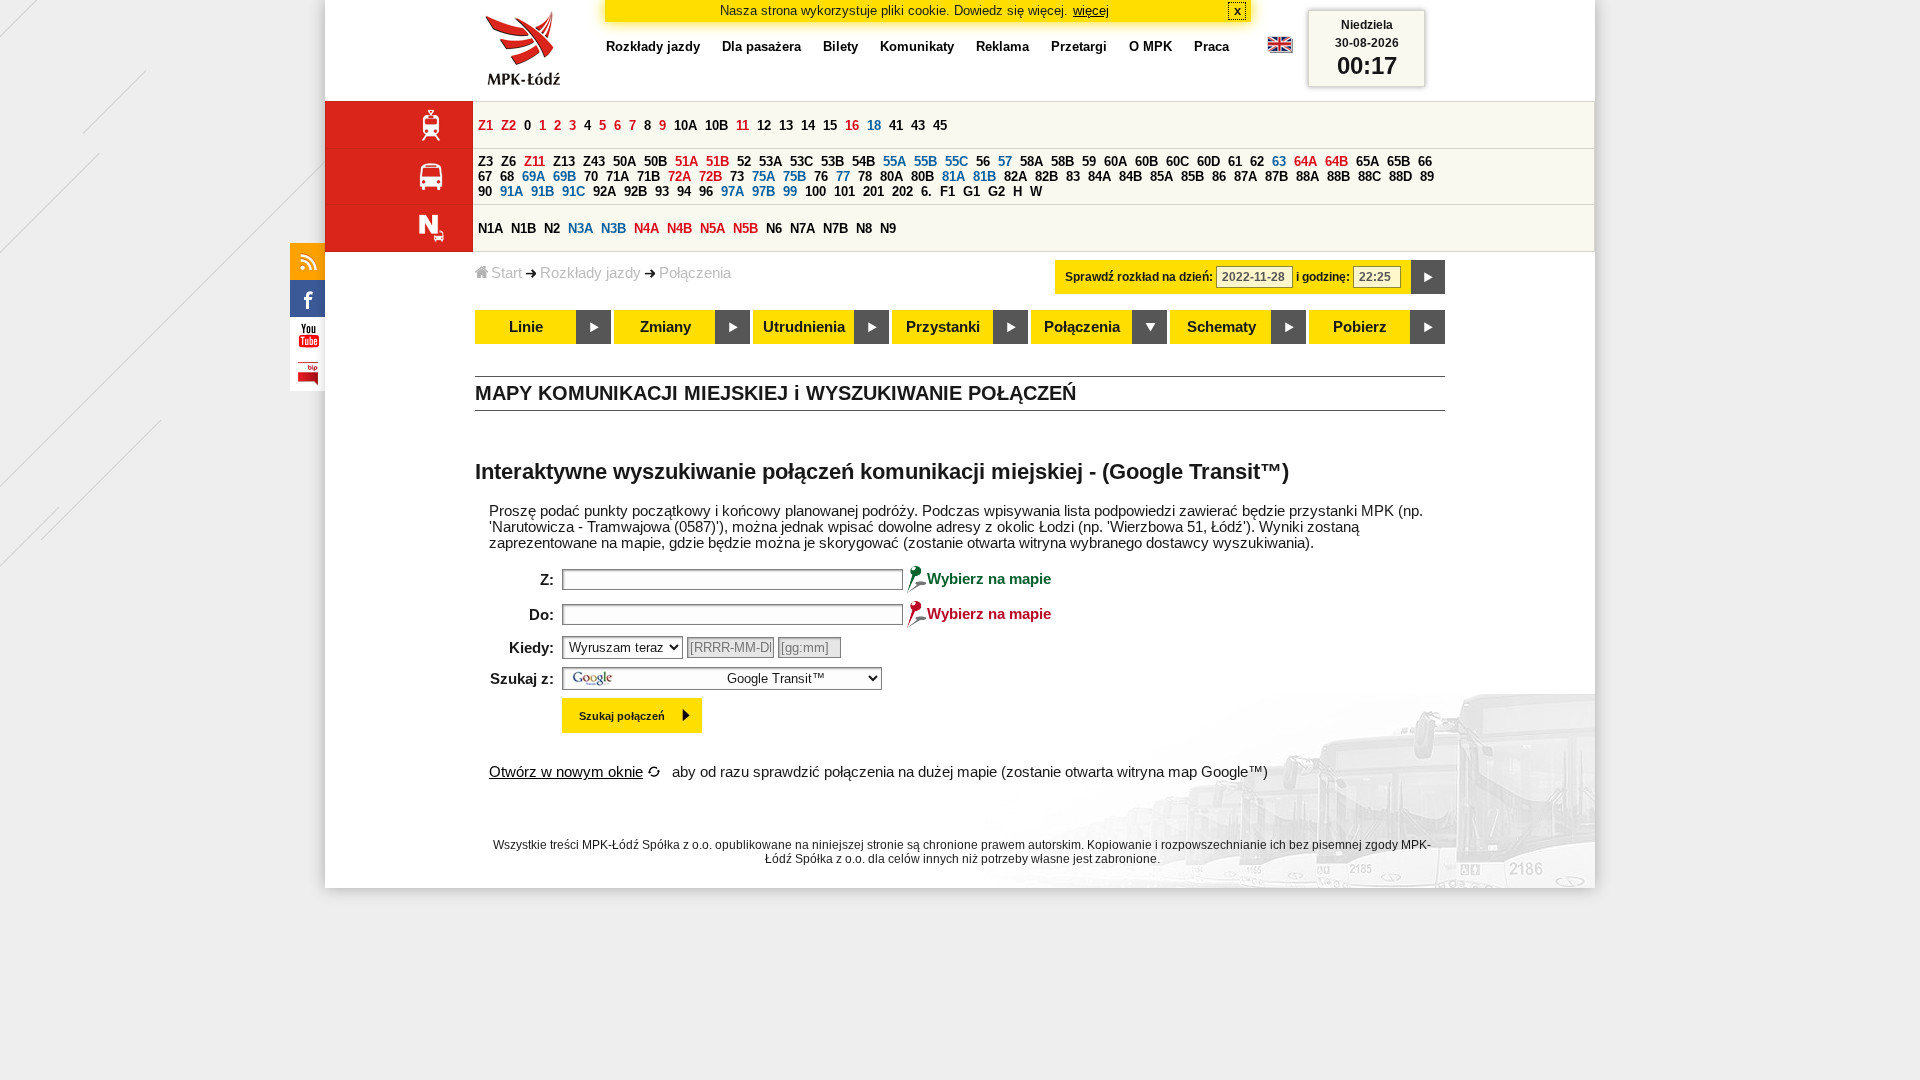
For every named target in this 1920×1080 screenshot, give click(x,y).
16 (852, 125)
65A (1367, 161)
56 (983, 161)
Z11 (534, 161)
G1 (971, 191)
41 (896, 125)
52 (744, 161)
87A (1245, 176)
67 (485, 176)
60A (1115, 161)
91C (573, 191)
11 (742, 125)
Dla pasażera (761, 46)
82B (1046, 176)
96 (706, 191)
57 (1005, 161)
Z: (547, 580)
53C (801, 161)
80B (922, 176)
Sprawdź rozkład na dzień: (1139, 277)
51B (717, 161)
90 (485, 191)
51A (686, 161)
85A (1161, 176)
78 (865, 176)
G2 (996, 191)
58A (1031, 161)
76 (821, 176)
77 (843, 176)
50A (624, 161)
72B (710, 176)
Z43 (594, 161)
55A (894, 161)
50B (655, 161)
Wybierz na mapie (989, 579)
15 (830, 125)
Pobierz (1360, 327)
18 (874, 125)
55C (956, 161)
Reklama (1002, 46)
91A (511, 191)
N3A (580, 228)
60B (1146, 161)
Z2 (508, 125)
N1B (523, 228)
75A (763, 176)
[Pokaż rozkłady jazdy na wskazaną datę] (1428, 277)
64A (1305, 161)
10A (685, 125)
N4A (646, 228)
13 (786, 125)
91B (542, 191)
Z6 (508, 161)
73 (737, 176)
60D (1208, 161)
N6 (774, 228)
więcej (1091, 10)
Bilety (840, 46)
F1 (947, 191)
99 (790, 191)
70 (591, 176)
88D (1400, 176)
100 (815, 191)
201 (873, 191)
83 (1073, 176)
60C (1177, 161)
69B (564, 176)
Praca (1211, 46)
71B (648, 176)
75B (794, 176)
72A (679, 176)
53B (832, 161)
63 (1279, 161)
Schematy (1221, 327)
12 (764, 125)
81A (953, 176)
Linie (526, 327)
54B (863, 161)
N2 (552, 228)
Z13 (564, 161)
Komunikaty (917, 46)
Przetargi (1079, 46)
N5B (745, 228)
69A (533, 176)
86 (1219, 176)
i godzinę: (1323, 277)
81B (984, 176)
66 (1425, 161)
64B (1336, 161)
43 (918, 125)
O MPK (1150, 46)
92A (604, 191)
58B (1062, 161)
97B (763, 191)
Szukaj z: (522, 679)
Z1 (485, 125)
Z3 (485, 161)
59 (1089, 161)
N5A (712, 228)
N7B (835, 228)
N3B (613, 228)
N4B (679, 228)
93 (662, 191)
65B (1398, 161)
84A (1099, 176)
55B (925, 161)
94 (684, 191)
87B (1276, 176)
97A (732, 191)
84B (1130, 176)
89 (1427, 176)
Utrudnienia (804, 327)
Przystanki (943, 327)
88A (1307, 176)
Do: (541, 615)
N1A (490, 228)
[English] (1280, 49)
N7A (802, 228)
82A (1015, 176)
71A (617, 176)
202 (902, 191)
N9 (888, 228)
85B (1192, 176)
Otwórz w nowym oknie (566, 772)
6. (926, 191)
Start (506, 273)
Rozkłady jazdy (590, 273)
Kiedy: (531, 648)
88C (1369, 176)
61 (1235, 161)
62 (1257, 161)
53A (770, 161)
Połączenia (695, 273)
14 (808, 125)
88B (1338, 176)
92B (635, 191)
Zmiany (665, 327)
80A (891, 176)
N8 (864, 228)
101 (844, 191)
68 (507, 176)
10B (716, 125)
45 (940, 125)
